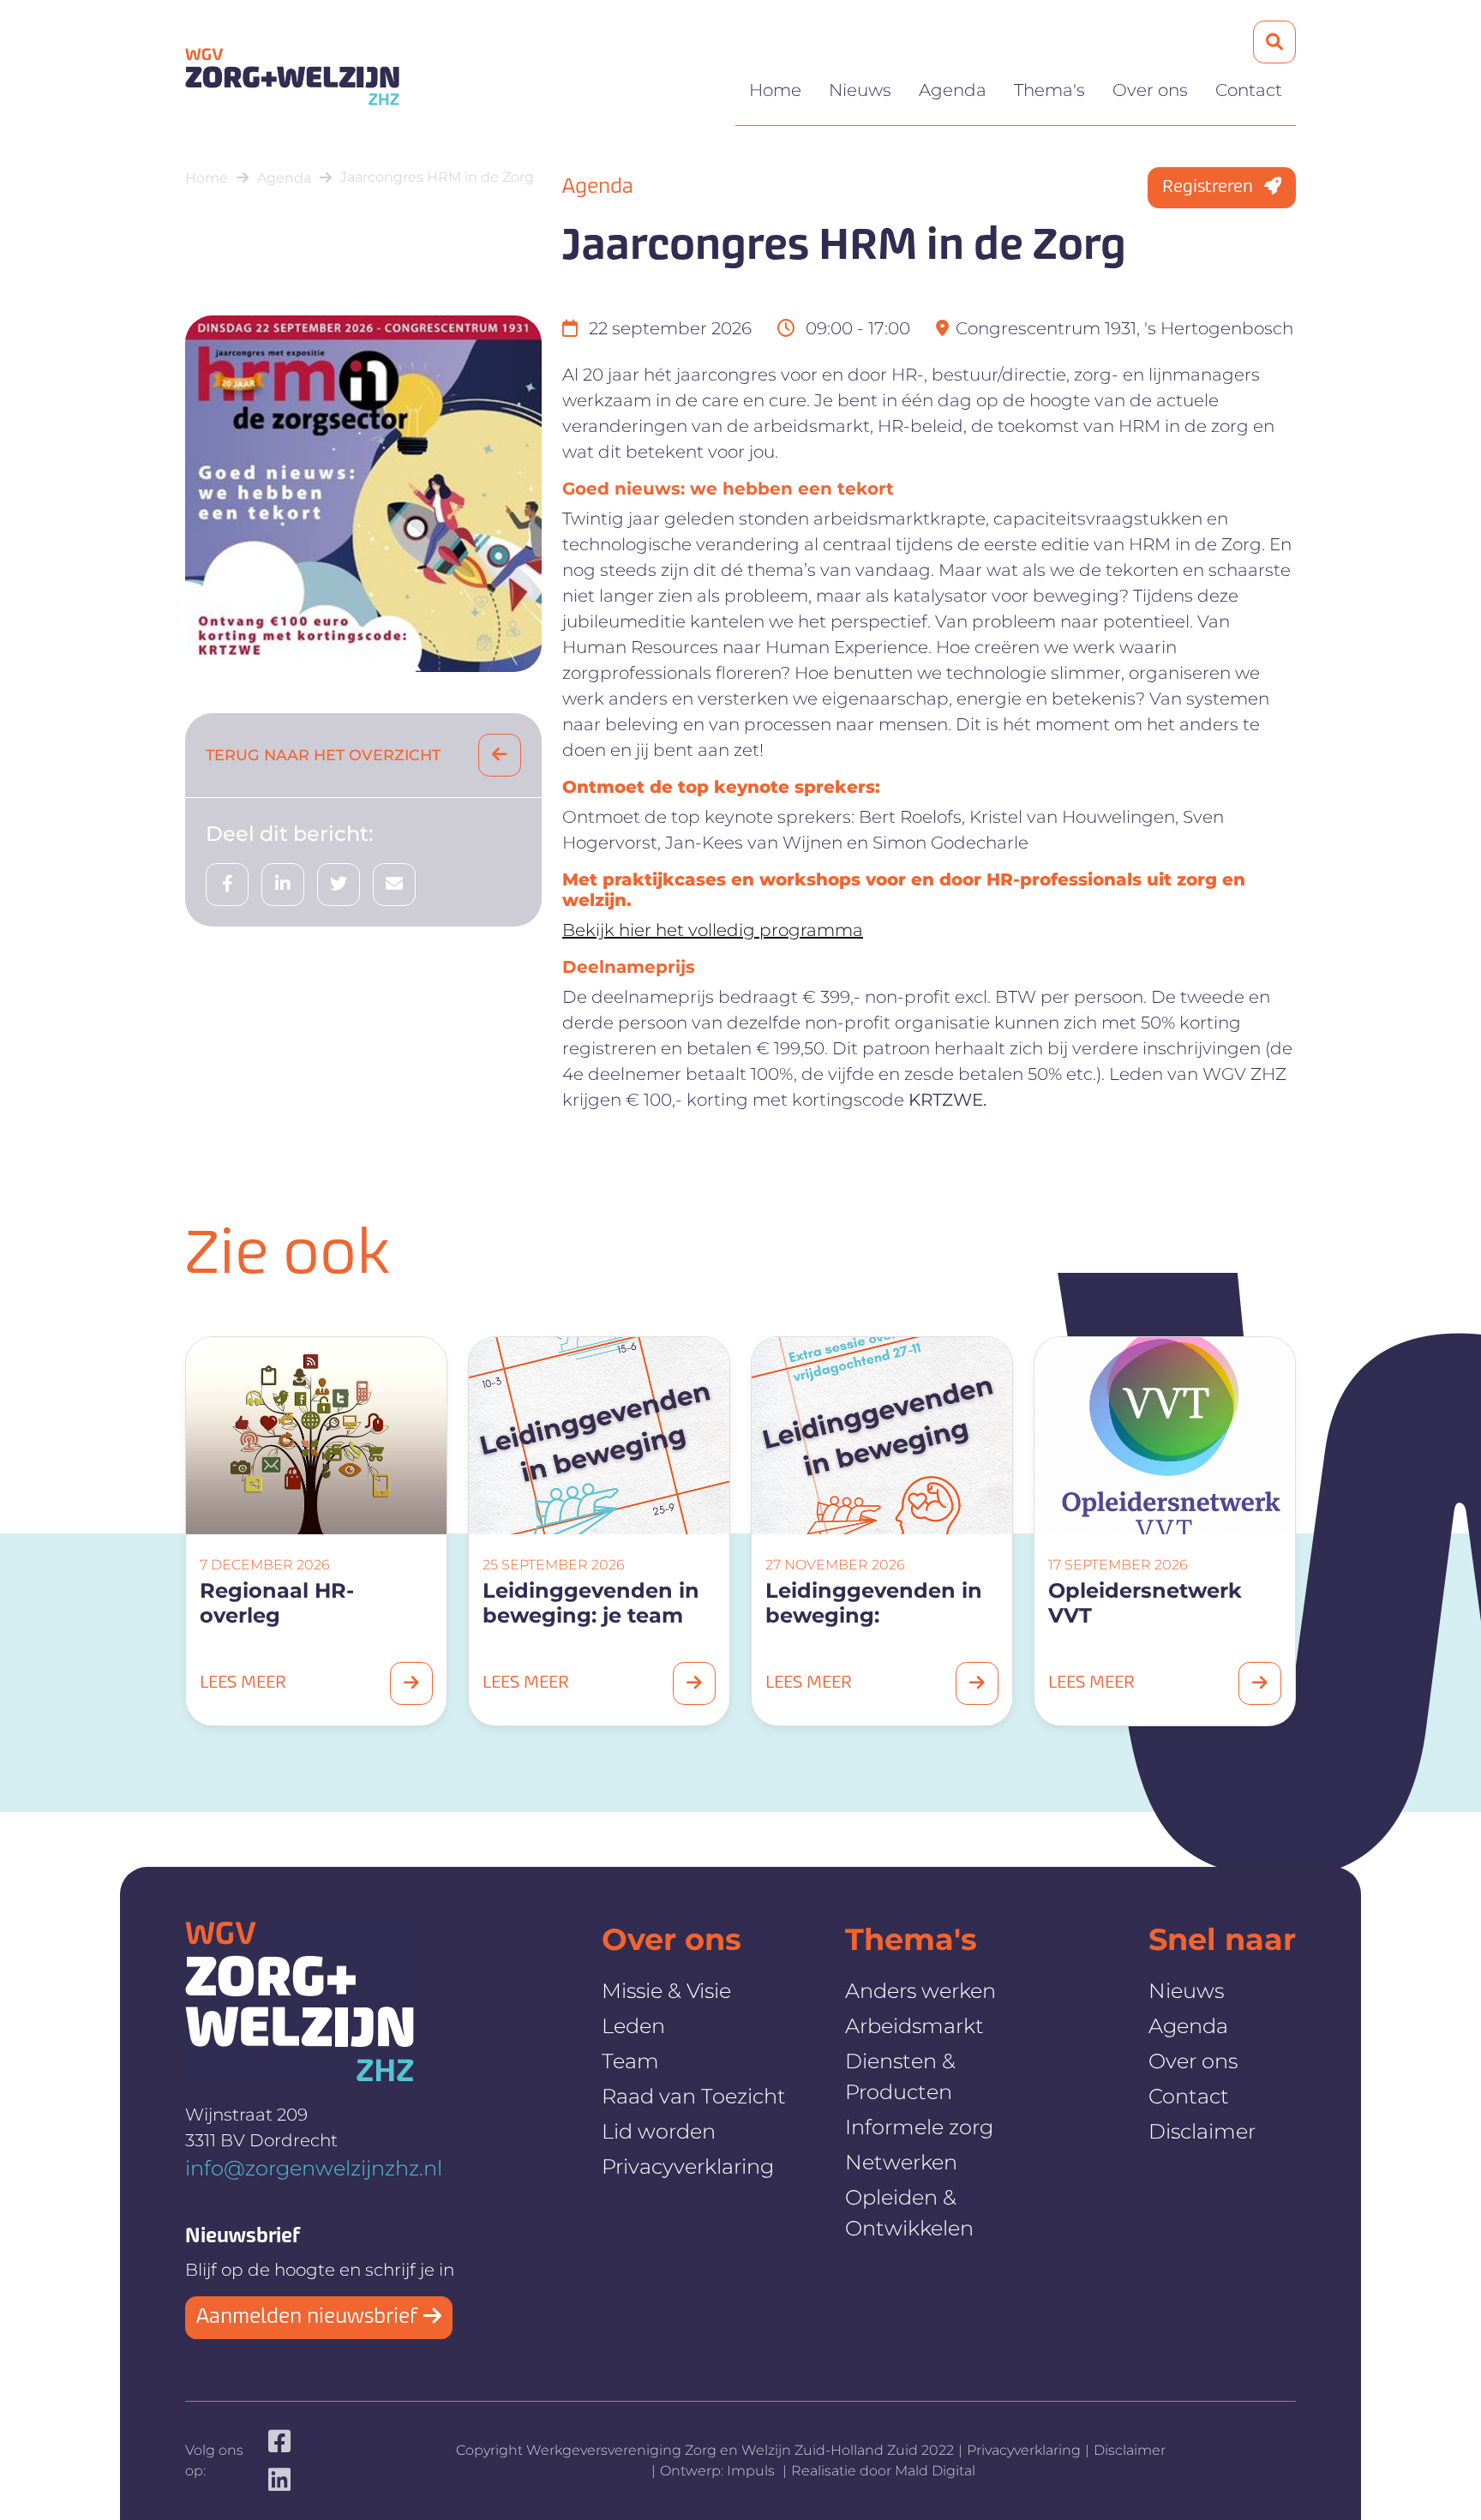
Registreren (1210, 188)
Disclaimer (1202, 2131)
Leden (633, 2026)
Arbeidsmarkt (914, 2026)
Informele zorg (919, 2127)
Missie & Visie (666, 1991)
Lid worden (659, 2131)
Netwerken (901, 2162)
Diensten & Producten (900, 2076)
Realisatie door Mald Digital (883, 2471)
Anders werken (920, 1991)
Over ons (1150, 90)
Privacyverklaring (688, 2166)
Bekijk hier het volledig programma (713, 930)
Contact (1249, 90)
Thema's (1049, 90)
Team (630, 2061)
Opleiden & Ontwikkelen (909, 2213)
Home (775, 90)
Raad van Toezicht (694, 2096)
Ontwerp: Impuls (719, 2471)
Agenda (953, 90)
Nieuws (860, 90)
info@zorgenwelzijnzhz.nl (314, 2168)
